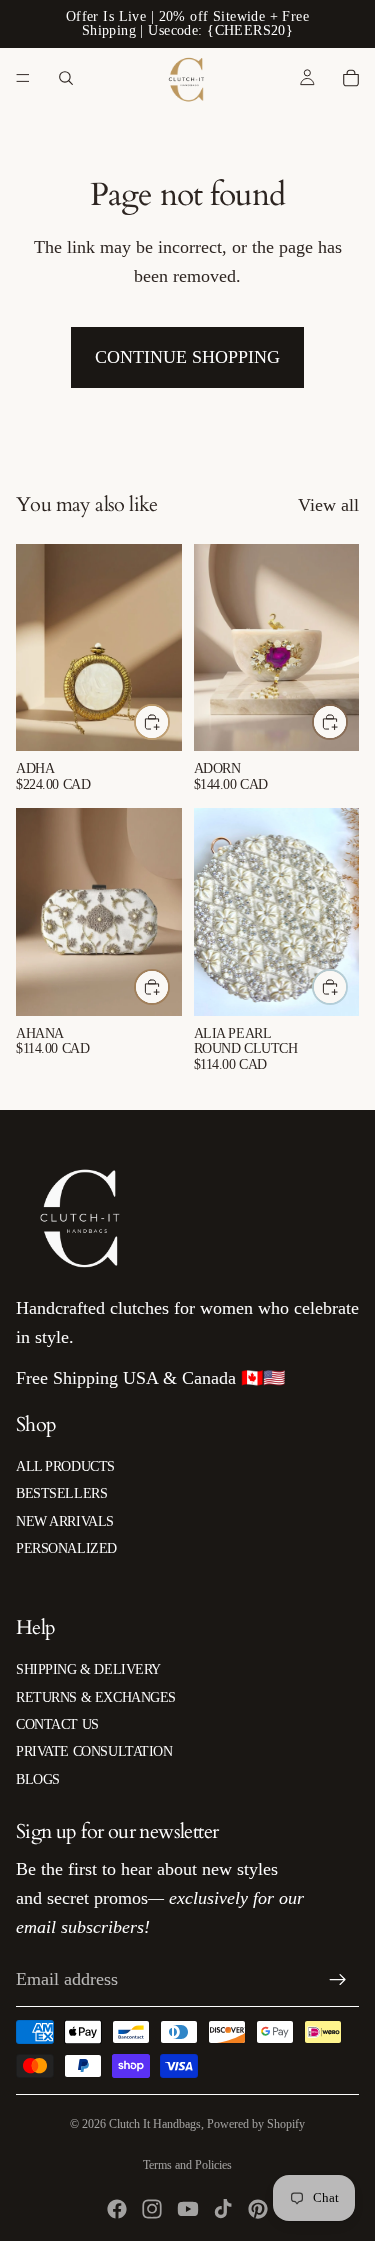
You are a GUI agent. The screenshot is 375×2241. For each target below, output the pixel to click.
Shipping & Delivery (88, 1669)
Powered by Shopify (256, 2124)
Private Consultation (94, 1751)
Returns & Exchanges (96, 1697)
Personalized (66, 1548)
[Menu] (23, 78)
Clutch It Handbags (155, 2124)
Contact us (57, 1724)
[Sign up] (338, 1980)
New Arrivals (65, 1521)
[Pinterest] (258, 2209)
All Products (65, 1466)
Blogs (38, 1779)
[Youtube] (188, 2209)
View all (328, 505)
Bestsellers (61, 1493)
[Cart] (351, 78)
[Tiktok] (223, 2209)
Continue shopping (187, 357)
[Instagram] (152, 2209)
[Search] (66, 78)
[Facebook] (117, 2209)
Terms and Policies (187, 2165)
